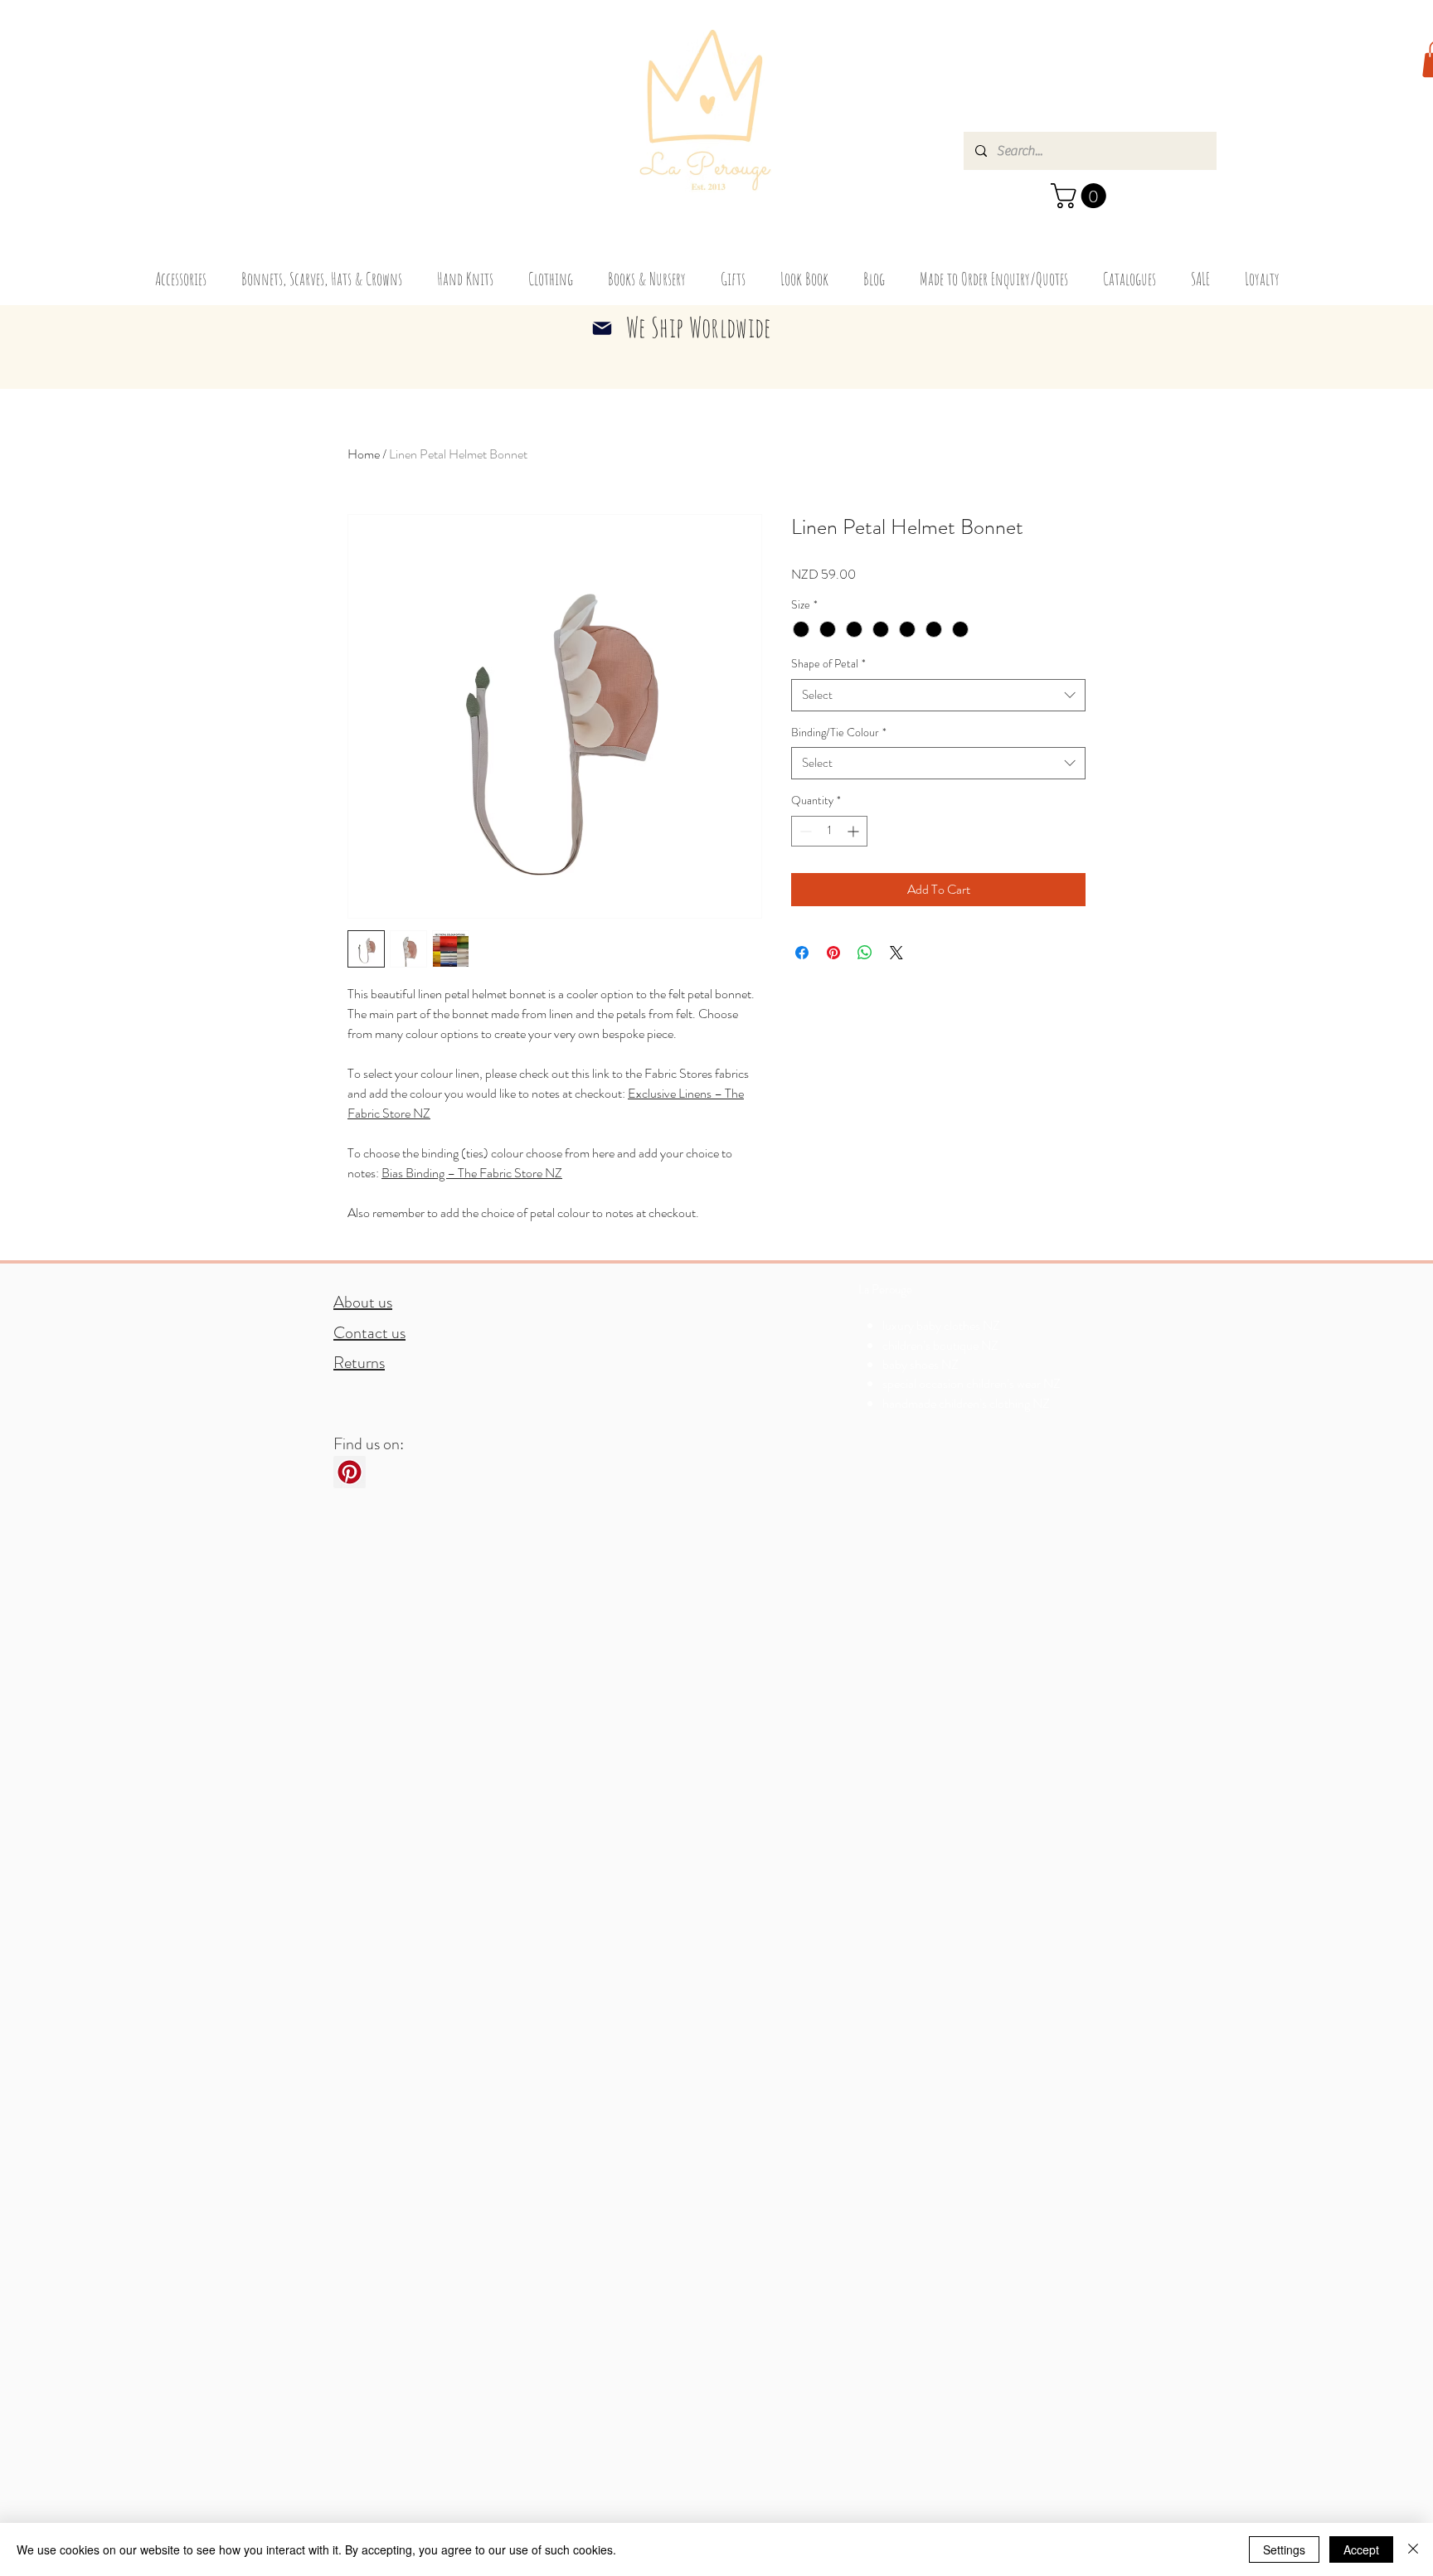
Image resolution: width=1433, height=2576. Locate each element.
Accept (1361, 2549)
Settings (1284, 2549)
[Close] (1413, 2549)
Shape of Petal (828, 664)
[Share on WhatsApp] (865, 953)
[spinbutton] (829, 831)
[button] (1081, 196)
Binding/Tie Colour (839, 733)
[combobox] (938, 695)
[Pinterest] (350, 1472)
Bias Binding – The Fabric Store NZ (472, 1173)
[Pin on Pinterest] (833, 953)
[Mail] (602, 328)
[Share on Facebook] (802, 953)
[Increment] (855, 831)
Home (364, 454)
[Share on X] (896, 953)
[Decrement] (804, 831)
